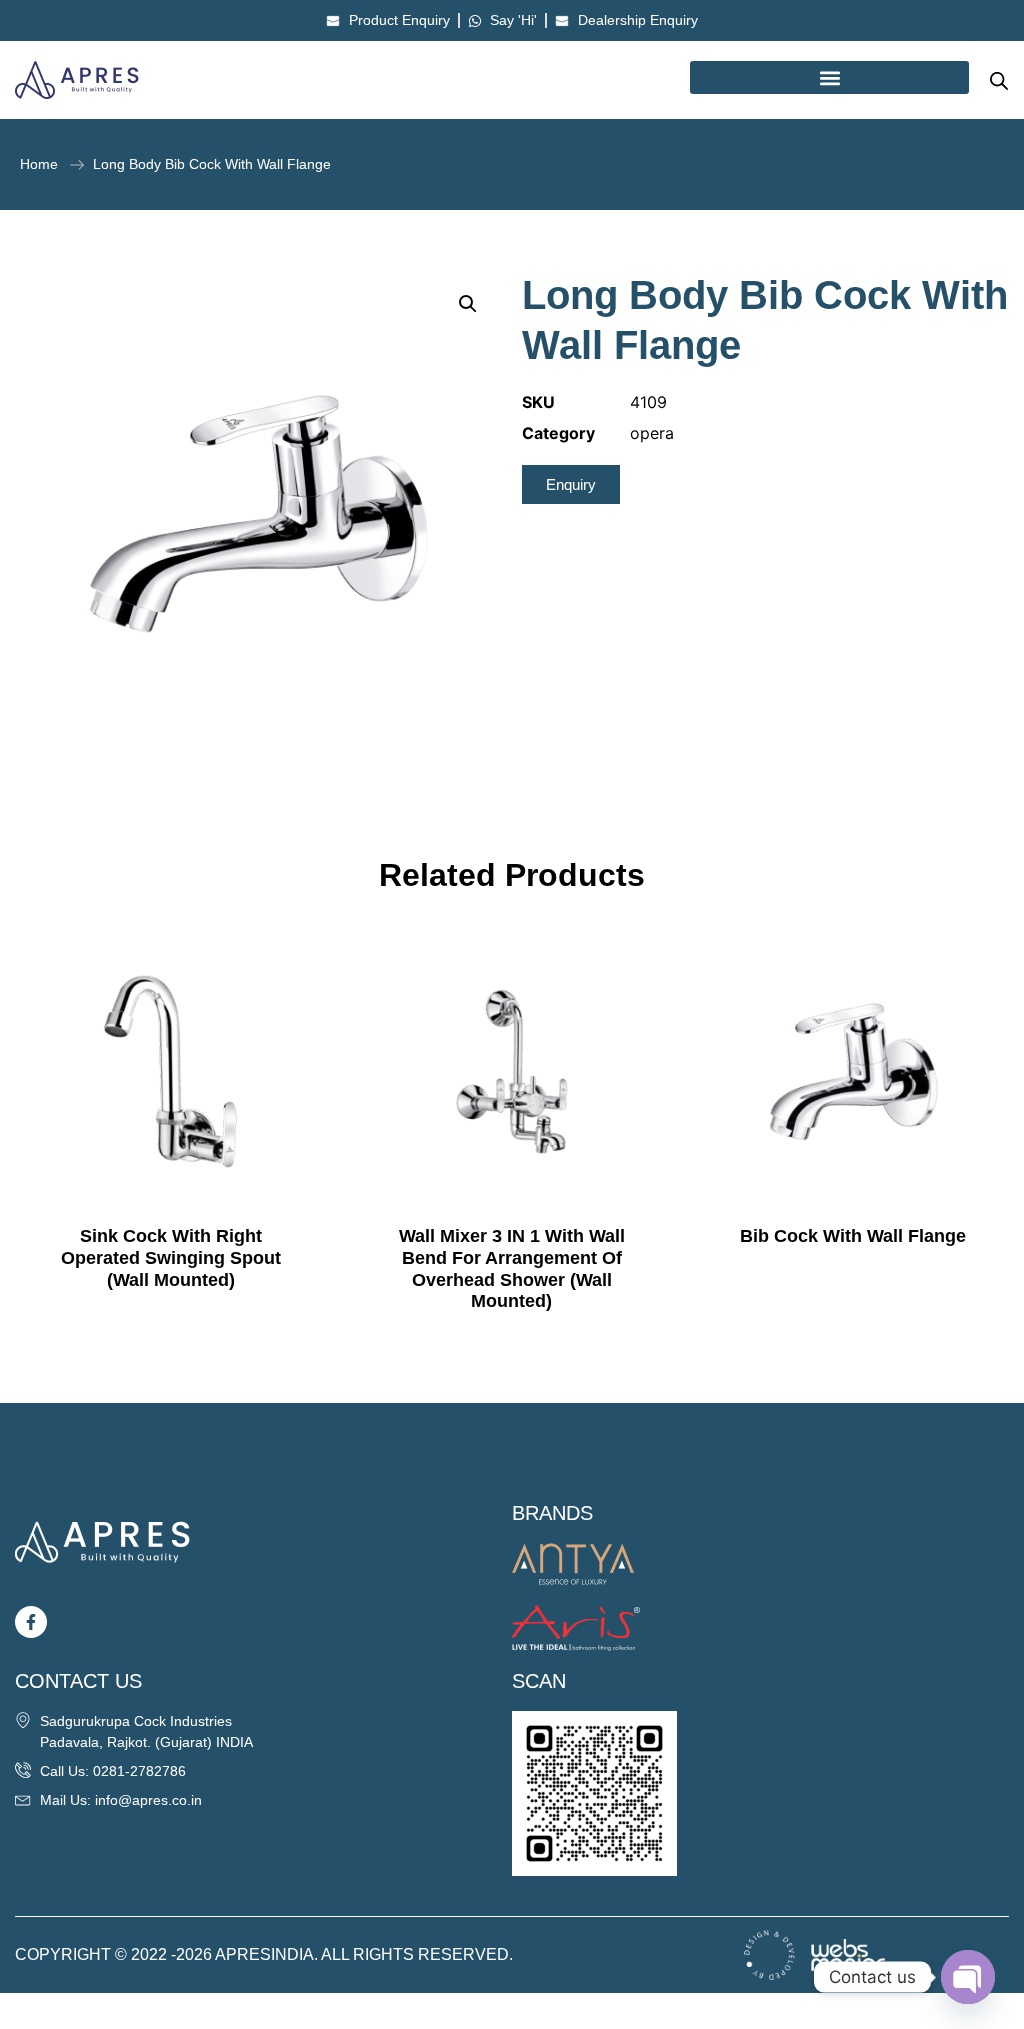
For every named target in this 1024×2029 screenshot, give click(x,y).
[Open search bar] (999, 80)
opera (652, 433)
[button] (829, 77)
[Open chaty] (968, 1977)
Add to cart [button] (171, 1320)
